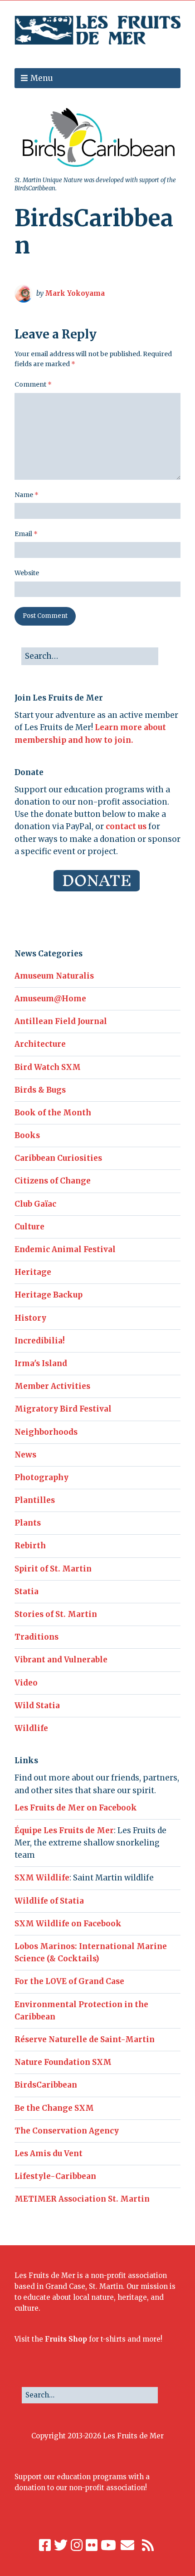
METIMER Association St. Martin (82, 2199)
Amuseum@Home (50, 999)
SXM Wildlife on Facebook (68, 1924)
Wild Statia (37, 1706)
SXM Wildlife (42, 1878)
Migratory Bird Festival (63, 1409)
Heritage (33, 1272)
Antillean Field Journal (61, 1021)
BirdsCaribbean (46, 2085)
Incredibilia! (40, 1341)
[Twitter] (61, 2545)
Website (27, 573)
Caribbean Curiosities (58, 1158)
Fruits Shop (66, 2339)
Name (27, 495)
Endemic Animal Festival (65, 1249)
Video (26, 1683)
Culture (29, 1227)
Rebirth (30, 1546)
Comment (33, 384)
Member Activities (52, 1386)
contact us (126, 826)
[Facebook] (45, 2545)
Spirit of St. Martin (53, 1569)
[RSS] (148, 2545)
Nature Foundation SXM (63, 2062)
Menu (42, 78)
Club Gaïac (35, 1204)
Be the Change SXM (54, 2108)
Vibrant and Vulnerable (61, 1660)
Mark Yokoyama (75, 293)
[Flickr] (92, 2545)
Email (26, 534)
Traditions (37, 1637)
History (30, 1318)
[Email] (128, 2545)
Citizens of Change (53, 1181)
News (25, 1455)
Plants (28, 1523)
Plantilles (35, 1500)
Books (27, 1135)
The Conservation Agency (67, 2131)
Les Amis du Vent (49, 2153)
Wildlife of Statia (49, 1901)
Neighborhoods (46, 1432)
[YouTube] (108, 2545)
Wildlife (31, 1728)
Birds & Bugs (40, 1090)
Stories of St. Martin (56, 1614)
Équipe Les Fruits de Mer (64, 1830)
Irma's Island (41, 1363)
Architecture (40, 1044)
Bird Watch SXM (48, 1067)
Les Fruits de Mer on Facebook (76, 1808)
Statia (27, 1591)
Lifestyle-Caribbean (55, 2176)
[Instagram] (77, 2545)
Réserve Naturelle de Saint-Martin (85, 2039)
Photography (41, 1477)
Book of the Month (53, 1113)
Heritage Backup (49, 1295)
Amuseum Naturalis (54, 976)
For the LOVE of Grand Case (69, 1981)
